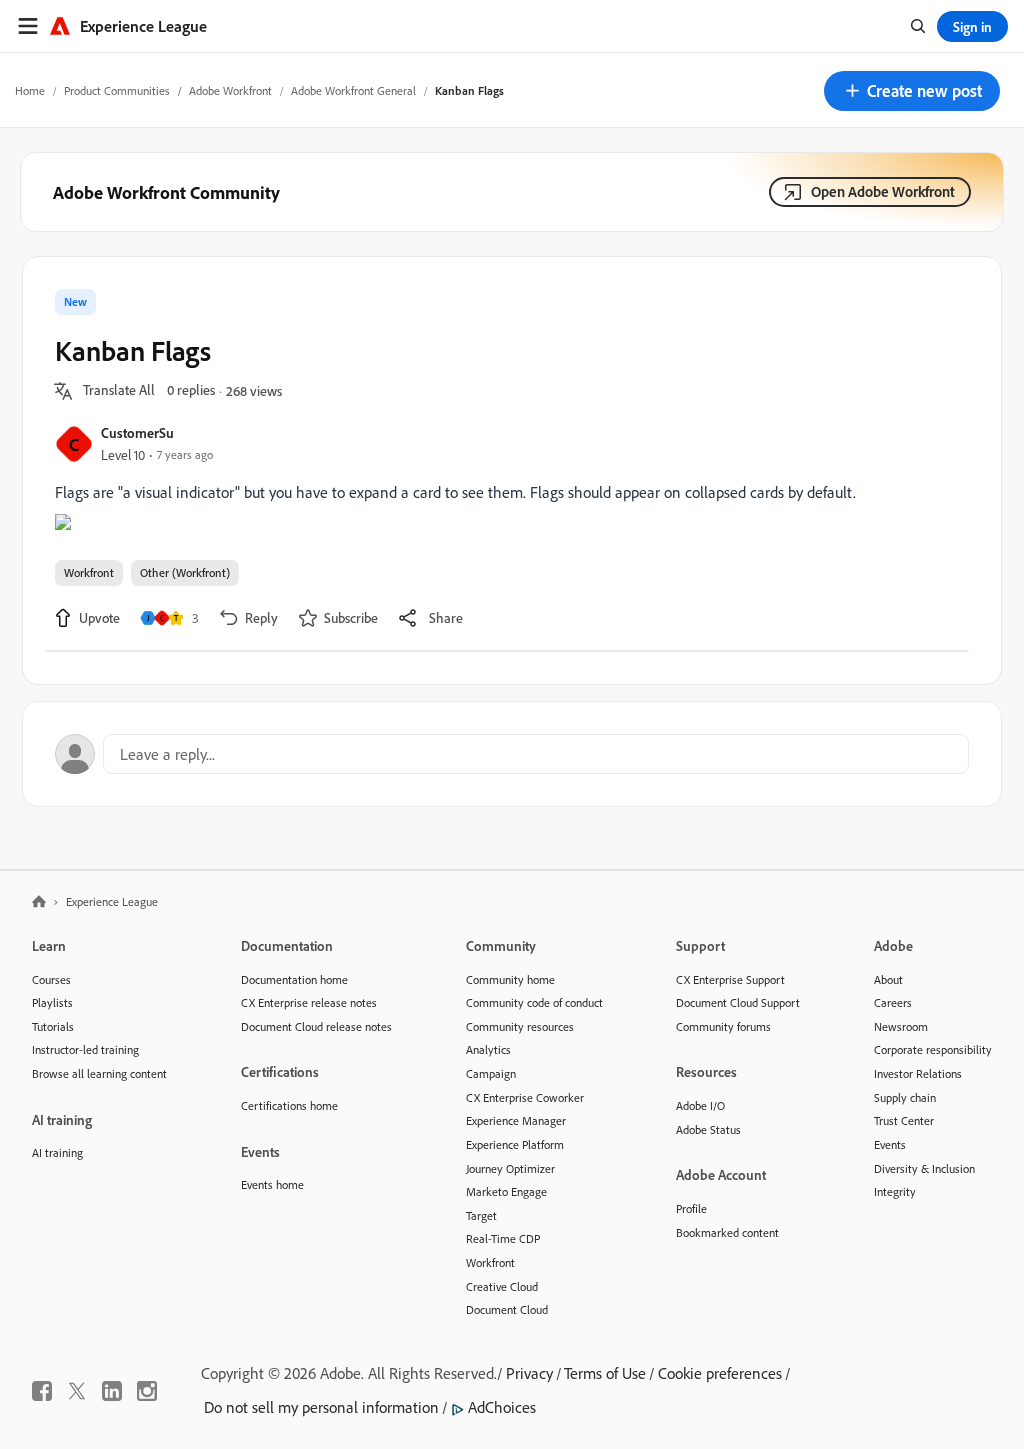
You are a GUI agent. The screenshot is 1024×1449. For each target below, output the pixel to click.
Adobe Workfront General (353, 90)
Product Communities (117, 90)
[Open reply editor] (512, 754)
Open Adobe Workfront (883, 191)
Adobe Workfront (230, 90)
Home (30, 90)
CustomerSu (137, 432)
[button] (912, 91)
